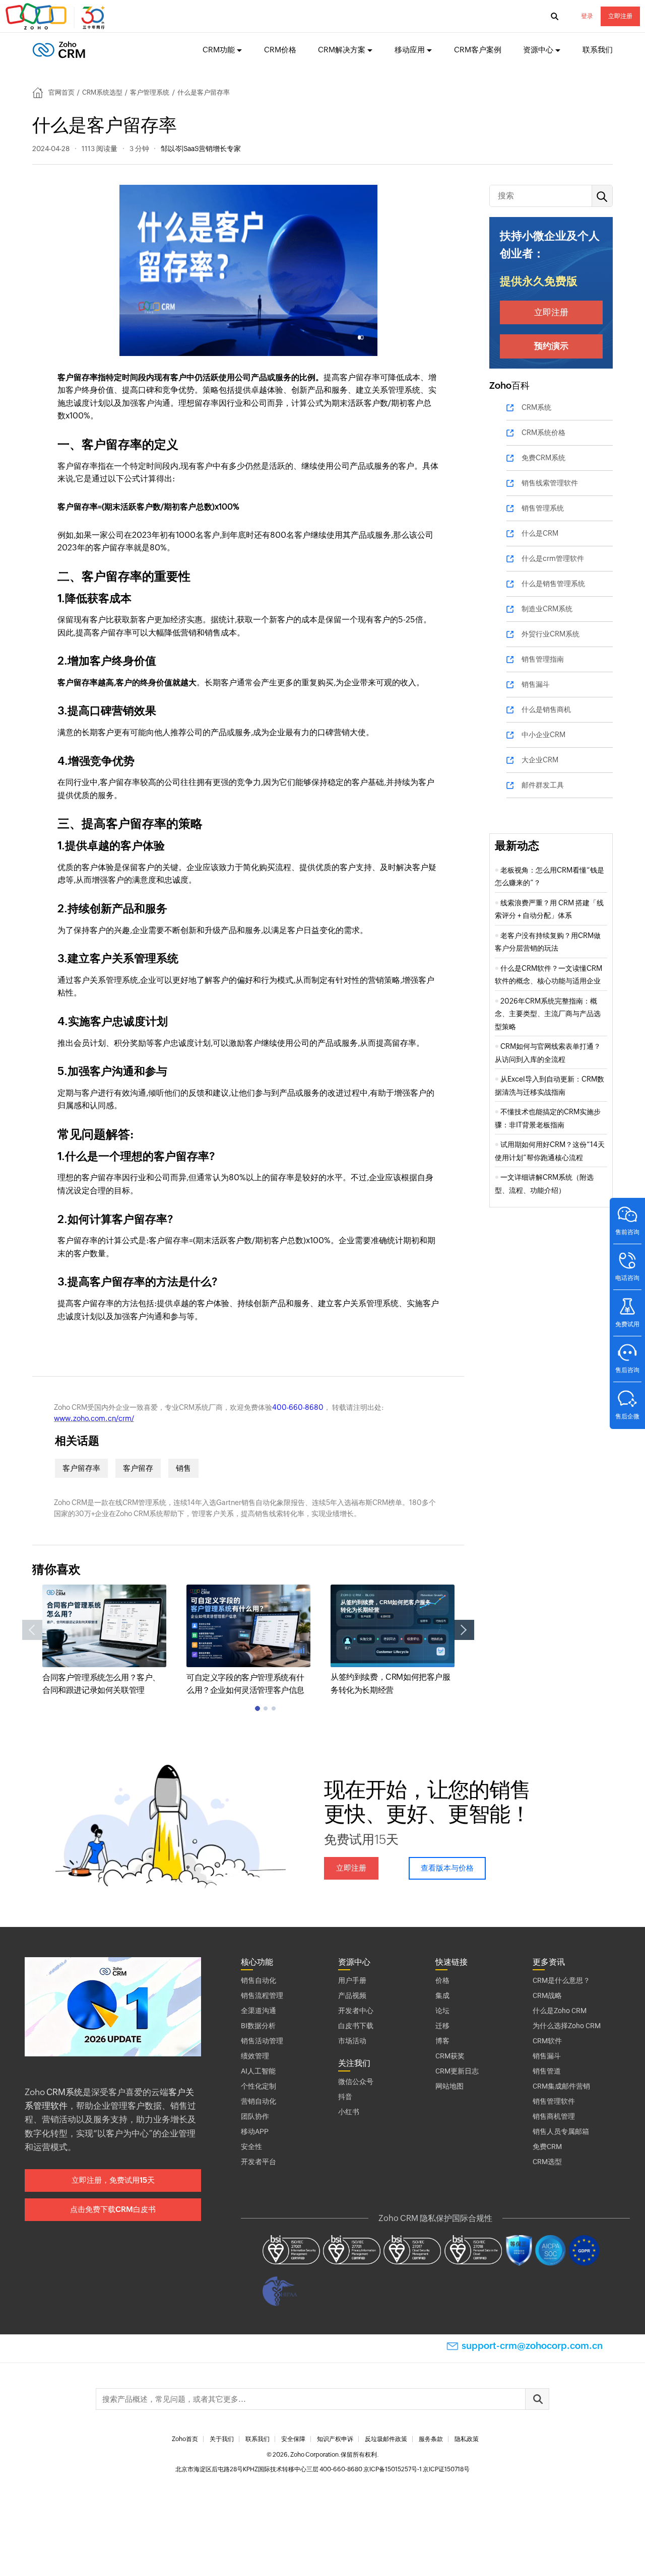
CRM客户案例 (478, 50)
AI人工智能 (258, 2071)
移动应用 (410, 50)
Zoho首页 (185, 2439)
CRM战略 (547, 1995)
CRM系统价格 (543, 433)
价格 (442, 1980)
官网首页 (61, 92)
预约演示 (551, 346)
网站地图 (449, 2086)
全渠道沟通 (259, 2011)
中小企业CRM (543, 735)
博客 (442, 2041)
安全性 (251, 2146)
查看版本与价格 (447, 1868)
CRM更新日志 (457, 2071)
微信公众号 (356, 2082)
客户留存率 (81, 1468)
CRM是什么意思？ (561, 1980)
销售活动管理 (262, 2041)
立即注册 (620, 16)
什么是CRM (540, 533)
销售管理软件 (554, 2101)
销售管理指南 (543, 659)
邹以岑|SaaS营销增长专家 (201, 149)
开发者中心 (356, 2011)
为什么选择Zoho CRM (567, 2026)
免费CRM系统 (543, 458)
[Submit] (537, 2399)
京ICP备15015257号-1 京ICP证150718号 (416, 2469)
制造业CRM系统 (547, 609)
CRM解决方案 (342, 50)
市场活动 (352, 2041)
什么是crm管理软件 (553, 558)
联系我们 (598, 50)
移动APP (255, 2131)
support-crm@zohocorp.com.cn (532, 2346)
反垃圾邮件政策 (386, 2439)
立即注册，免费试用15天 (113, 2180)
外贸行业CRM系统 (551, 634)
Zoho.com (56, 17)
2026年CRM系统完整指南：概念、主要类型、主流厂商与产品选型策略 (548, 1014)
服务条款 (431, 2439)
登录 (587, 16)
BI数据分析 (258, 2026)
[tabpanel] (104, 1641)
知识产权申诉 (335, 2439)
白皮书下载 (356, 2026)
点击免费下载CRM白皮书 (113, 2209)
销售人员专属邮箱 (561, 2131)
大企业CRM (540, 760)
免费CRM (547, 2146)
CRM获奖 (450, 2056)
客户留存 (138, 1468)
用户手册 (352, 1980)
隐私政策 (467, 2439)
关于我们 (222, 2439)
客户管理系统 (150, 92)
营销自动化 (259, 2101)
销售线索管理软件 (550, 483)
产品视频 (352, 1995)
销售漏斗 (536, 684)
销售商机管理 (554, 2116)
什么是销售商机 (546, 709)
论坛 (442, 2011)
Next (464, 1630)
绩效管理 (255, 2056)
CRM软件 (547, 2041)
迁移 (442, 2026)
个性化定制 (259, 2086)
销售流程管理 (262, 1995)
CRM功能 (219, 50)
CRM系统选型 (102, 92)
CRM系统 (536, 407)
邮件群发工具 (543, 785)
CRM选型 (547, 2162)
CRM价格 (280, 50)
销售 (183, 1468)
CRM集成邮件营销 (561, 2086)
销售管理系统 (543, 508)
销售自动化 (259, 1980)
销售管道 (547, 2071)
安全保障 (293, 2439)
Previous (32, 1630)
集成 (442, 1995)
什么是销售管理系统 (553, 584)
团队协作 (255, 2116)
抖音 (345, 2097)
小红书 (349, 2112)
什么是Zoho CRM (560, 2011)
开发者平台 (259, 2162)
